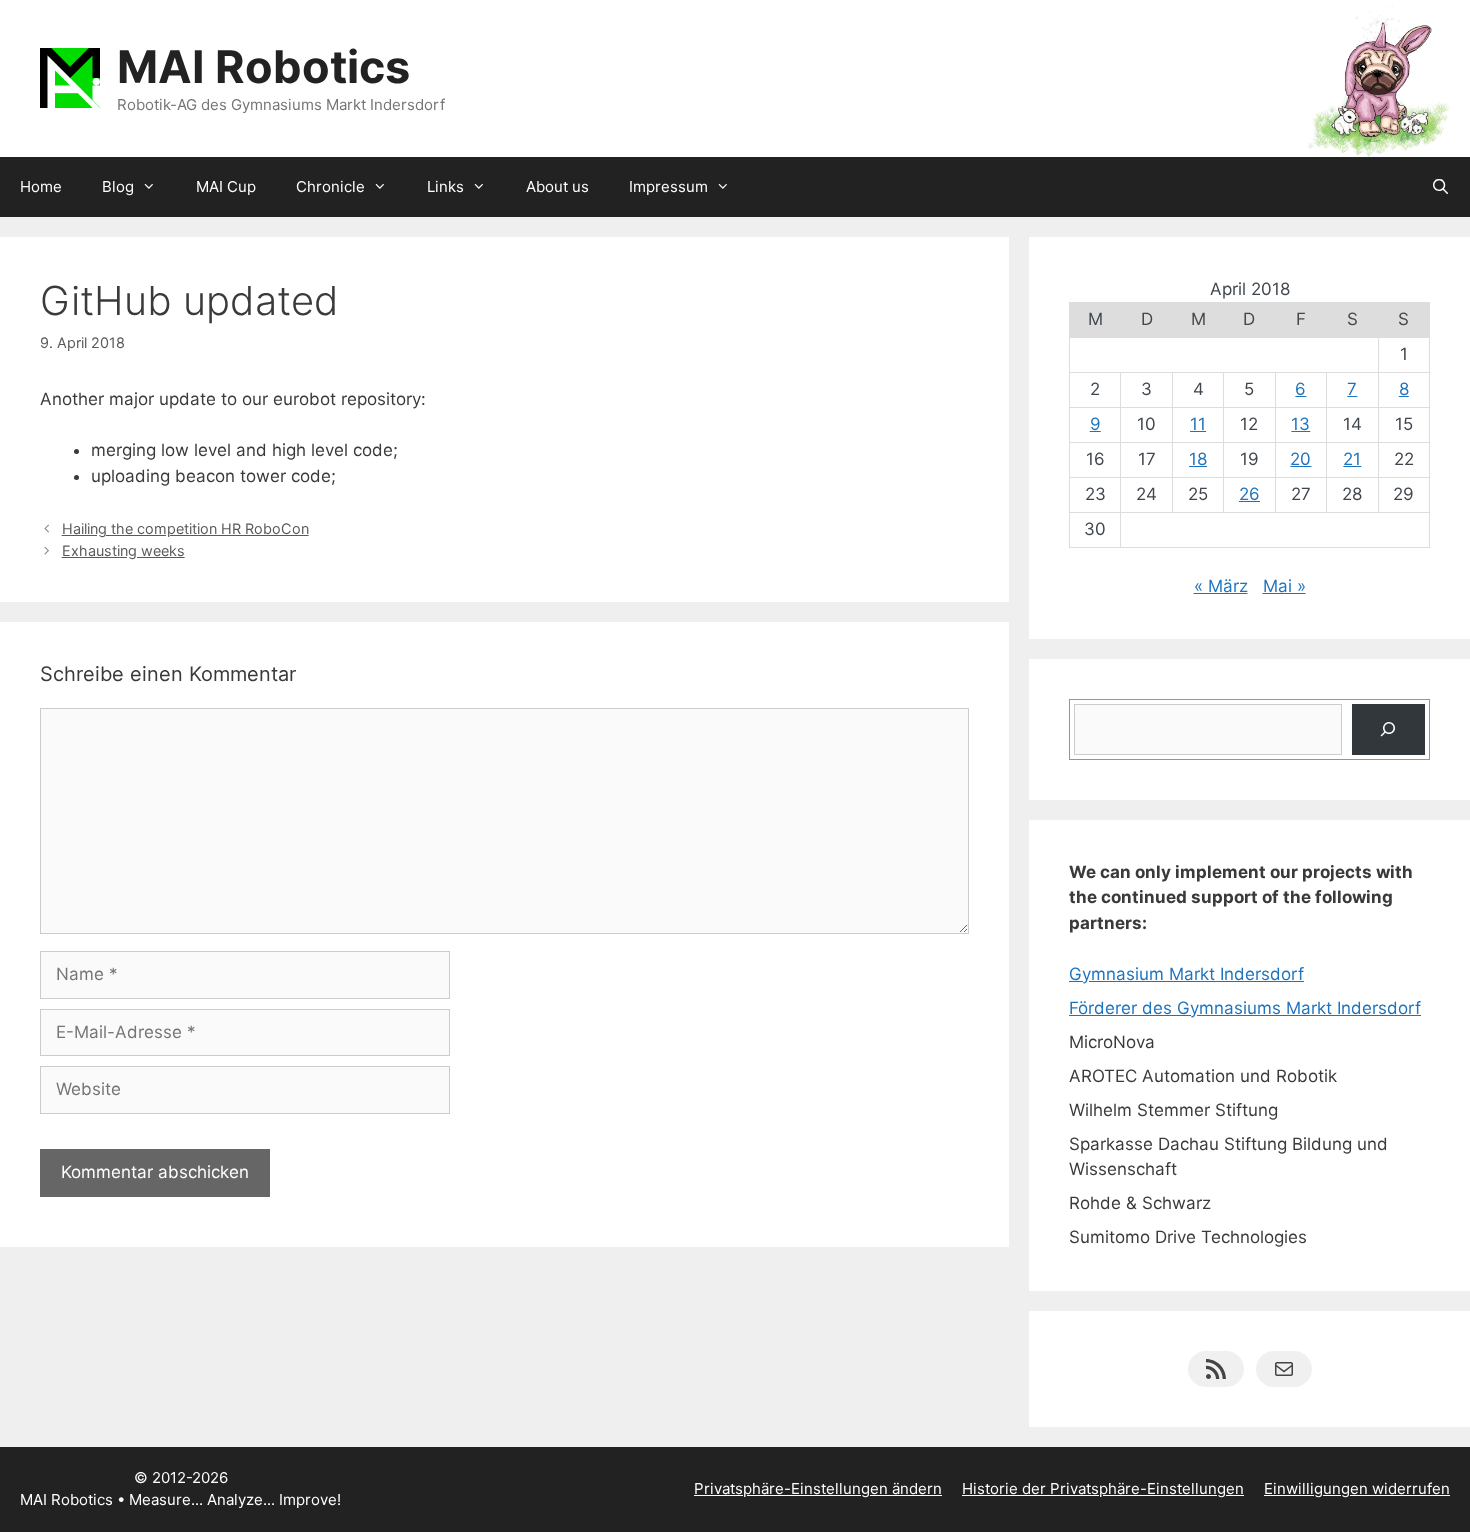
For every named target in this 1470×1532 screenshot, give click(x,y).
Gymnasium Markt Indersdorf (1186, 974)
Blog (118, 186)
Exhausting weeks (123, 550)
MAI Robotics (263, 66)
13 (1300, 424)
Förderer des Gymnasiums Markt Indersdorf (1245, 1008)
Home (41, 186)
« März (1221, 586)
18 (1198, 459)
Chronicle (330, 186)
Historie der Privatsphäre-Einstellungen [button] (1103, 1488)
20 (1300, 459)
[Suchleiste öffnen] (1440, 187)
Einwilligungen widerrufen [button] (1357, 1488)
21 (1352, 459)
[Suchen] (1388, 729)
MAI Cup (226, 186)
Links (445, 186)
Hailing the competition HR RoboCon (185, 528)
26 (1249, 494)
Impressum (668, 186)
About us (557, 186)
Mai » (1284, 586)
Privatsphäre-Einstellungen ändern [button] (818, 1488)
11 (1198, 424)
